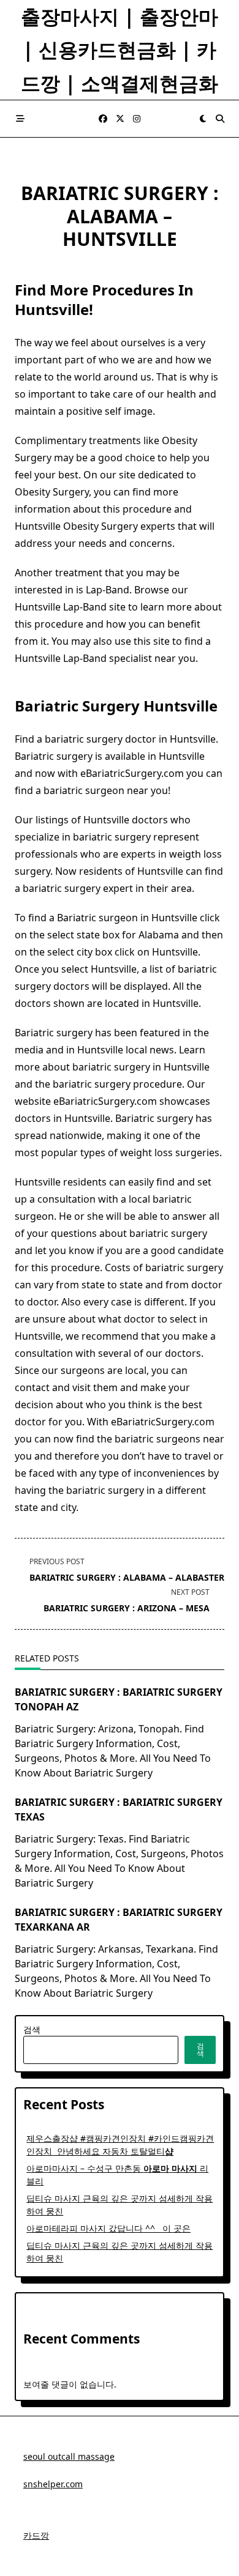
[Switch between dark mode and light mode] (203, 119)
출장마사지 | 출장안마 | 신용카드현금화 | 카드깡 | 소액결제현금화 (120, 50)
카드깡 (36, 2535)
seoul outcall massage (69, 2456)
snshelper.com (53, 2484)
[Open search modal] (220, 119)
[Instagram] (137, 119)
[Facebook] (103, 119)
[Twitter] (120, 119)
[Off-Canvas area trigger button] (20, 119)
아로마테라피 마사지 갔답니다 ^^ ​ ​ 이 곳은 (108, 2228)
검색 (32, 2029)
